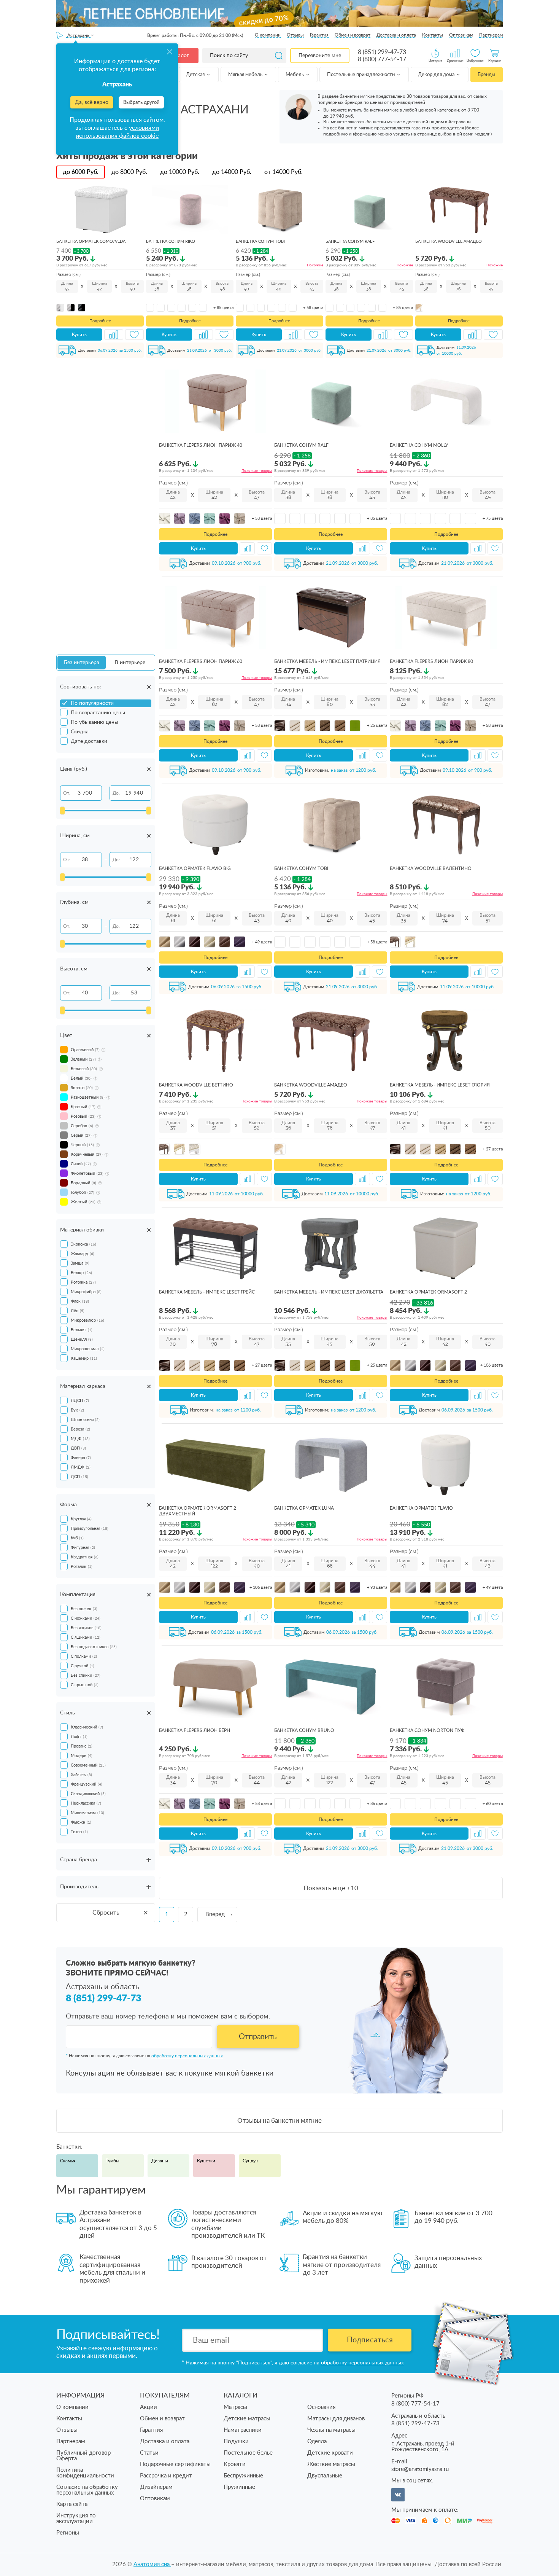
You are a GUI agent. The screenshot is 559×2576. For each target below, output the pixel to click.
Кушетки (206, 2161)
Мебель (295, 75)
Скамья (68, 2161)
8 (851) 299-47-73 (382, 52)
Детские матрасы (247, 2419)
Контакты (433, 35)
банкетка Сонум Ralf (350, 241)
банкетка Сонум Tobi (260, 241)
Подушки (236, 2441)
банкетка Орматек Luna (304, 1508)
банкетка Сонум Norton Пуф (427, 1730)
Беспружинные (243, 2476)
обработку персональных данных (187, 2056)
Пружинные (239, 2487)
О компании (268, 35)
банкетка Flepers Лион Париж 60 (201, 661)
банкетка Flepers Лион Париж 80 (431, 661)
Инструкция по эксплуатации (76, 2519)
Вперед (215, 1914)
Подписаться (370, 2340)
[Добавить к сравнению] (114, 335)
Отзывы (295, 35)
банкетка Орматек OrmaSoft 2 (428, 1292)
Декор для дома (437, 75)
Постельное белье (248, 2453)
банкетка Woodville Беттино (196, 1085)
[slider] (62, 811)
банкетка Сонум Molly (419, 445)
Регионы (68, 2533)
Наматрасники (243, 2430)
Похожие (315, 265)
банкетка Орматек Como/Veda (91, 241)
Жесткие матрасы (331, 2464)
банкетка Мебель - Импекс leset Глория (440, 1085)
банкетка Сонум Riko (171, 241)
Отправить (258, 2037)
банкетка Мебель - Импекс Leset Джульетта (329, 1292)
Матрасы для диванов (336, 2419)
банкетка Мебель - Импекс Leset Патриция (327, 661)
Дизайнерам (156, 2487)
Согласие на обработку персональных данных (87, 2490)
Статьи (149, 2453)
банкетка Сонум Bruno (304, 1730)
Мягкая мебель (246, 75)
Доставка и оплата (396, 35)
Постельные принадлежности (361, 75)
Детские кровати (330, 2453)
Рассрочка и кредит (166, 2476)
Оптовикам (461, 35)
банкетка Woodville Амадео (449, 241)
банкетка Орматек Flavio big (195, 868)
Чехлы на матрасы (331, 2430)
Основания (321, 2407)
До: (116, 793)
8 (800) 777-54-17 (382, 59)
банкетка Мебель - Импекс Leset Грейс (207, 1292)
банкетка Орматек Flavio (421, 1508)
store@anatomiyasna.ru (420, 2469)
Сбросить (106, 1913)
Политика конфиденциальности (85, 2473)
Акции (148, 2407)
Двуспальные (325, 2476)
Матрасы (235, 2407)
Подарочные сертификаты (175, 2464)
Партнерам (491, 35)
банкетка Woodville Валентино (431, 868)
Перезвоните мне (320, 56)
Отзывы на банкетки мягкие (279, 2121)
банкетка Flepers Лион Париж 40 (201, 445)
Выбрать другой (141, 103)
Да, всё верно (92, 102)
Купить (79, 335)
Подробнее (100, 321)
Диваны (160, 2161)
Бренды (486, 75)
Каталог (179, 56)
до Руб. (81, 172)
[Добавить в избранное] (135, 335)
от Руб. (283, 172)
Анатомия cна (152, 2564)
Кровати (235, 2464)
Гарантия (319, 35)
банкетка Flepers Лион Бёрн (195, 1730)
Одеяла (317, 2441)
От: (67, 793)
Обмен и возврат (353, 35)
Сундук (250, 2161)
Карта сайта (72, 2504)
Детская (196, 75)
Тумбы (113, 2161)
